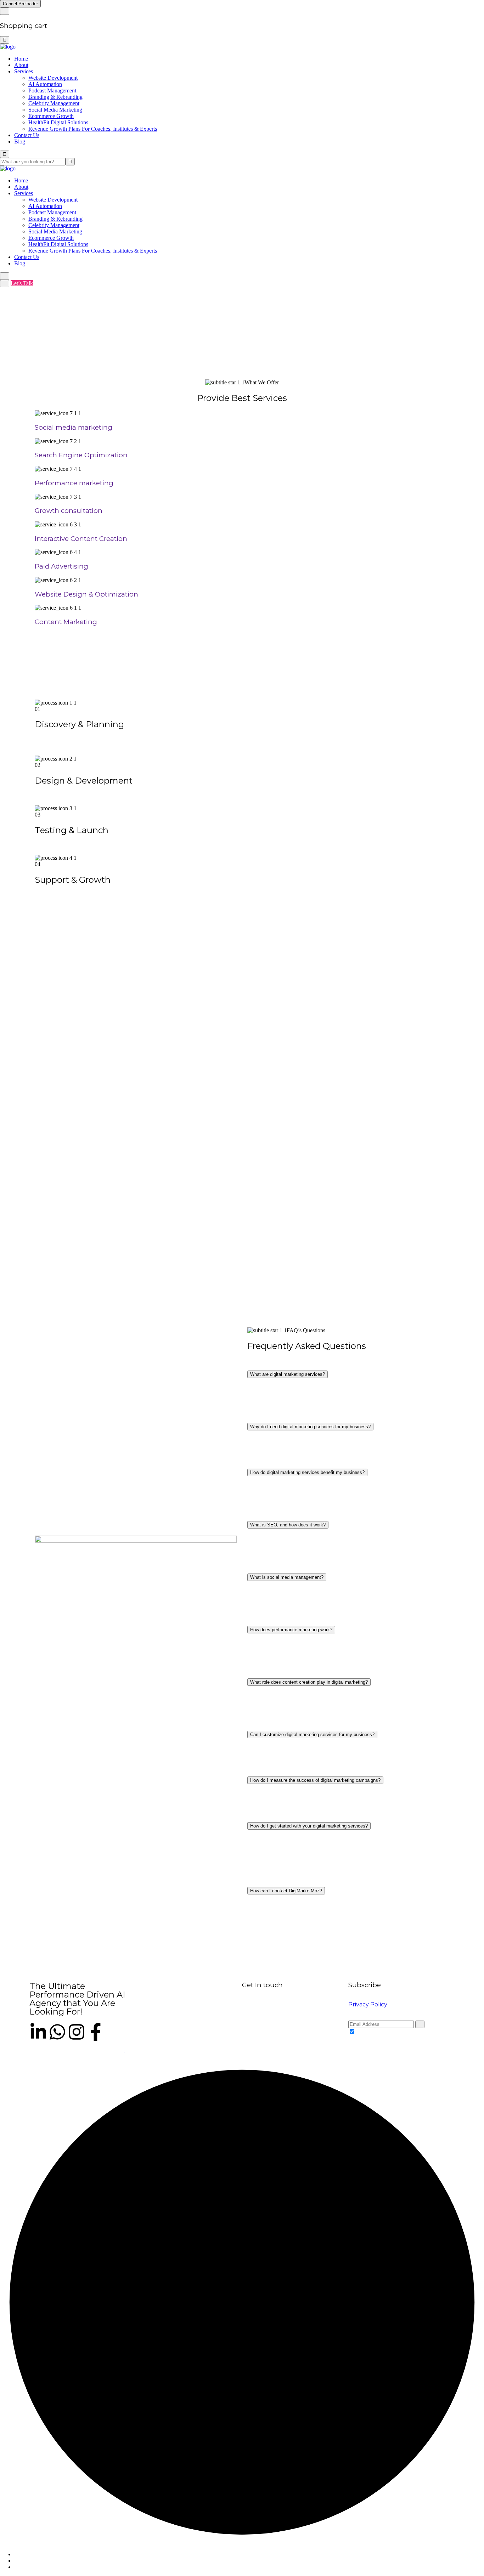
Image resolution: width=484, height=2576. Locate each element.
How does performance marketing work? (291, 1630)
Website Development (53, 78)
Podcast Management (52, 91)
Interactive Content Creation (81, 539)
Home (21, 59)
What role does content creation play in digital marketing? (309, 1682)
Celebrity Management (54, 103)
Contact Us (27, 135)
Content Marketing (66, 622)
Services (24, 71)
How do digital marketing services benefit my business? (307, 1472)
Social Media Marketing (55, 110)
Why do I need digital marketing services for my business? (310, 1427)
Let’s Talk (22, 283)
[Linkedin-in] (38, 2032)
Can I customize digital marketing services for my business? (312, 1735)
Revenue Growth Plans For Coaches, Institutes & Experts (93, 129)
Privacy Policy (368, 2004)
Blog (20, 142)
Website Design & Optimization (86, 594)
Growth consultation (69, 511)
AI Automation (45, 84)
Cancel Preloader (20, 4)
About (21, 65)
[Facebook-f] (96, 2032)
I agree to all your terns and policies (396, 2032)
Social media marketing (74, 427)
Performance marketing (74, 483)
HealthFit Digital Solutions (58, 122)
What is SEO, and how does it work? (288, 1525)
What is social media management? (287, 1577)
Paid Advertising (61, 566)
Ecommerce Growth (51, 116)
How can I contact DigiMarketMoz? (286, 1891)
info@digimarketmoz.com (271, 2031)
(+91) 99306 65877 (324, 2031)
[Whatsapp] (57, 2032)
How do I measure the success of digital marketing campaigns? (315, 1780)
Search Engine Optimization (81, 455)
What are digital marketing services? (288, 1374)
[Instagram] (77, 2032)
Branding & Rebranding (55, 97)
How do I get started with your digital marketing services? (309, 1826)
